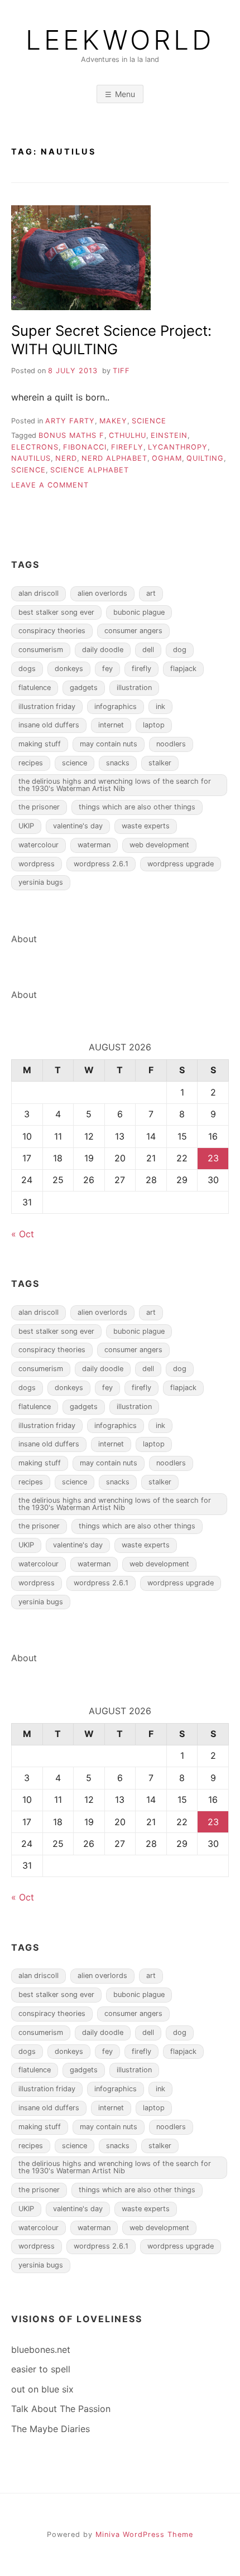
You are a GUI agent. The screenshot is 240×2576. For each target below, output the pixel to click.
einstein (169, 435)
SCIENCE (149, 421)
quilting (205, 458)
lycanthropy (178, 447)
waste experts (146, 826)
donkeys (69, 669)
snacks (118, 763)
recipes (31, 763)
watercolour (39, 845)
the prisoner (39, 807)
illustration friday (47, 706)
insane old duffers (49, 725)
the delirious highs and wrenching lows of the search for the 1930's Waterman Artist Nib (115, 785)
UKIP (26, 826)
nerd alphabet (114, 458)
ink (160, 706)
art (151, 593)
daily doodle (103, 650)
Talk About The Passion (61, 2409)
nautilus (31, 458)
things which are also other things (137, 807)
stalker (160, 763)
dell (148, 650)
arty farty (70, 421)
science (28, 470)
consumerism (41, 650)
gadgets (84, 688)
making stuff (40, 744)
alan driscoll (39, 593)
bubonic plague (139, 612)
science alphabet (90, 470)
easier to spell (41, 2369)
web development (159, 845)
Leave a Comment (50, 485)
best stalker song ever (56, 612)
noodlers (171, 744)
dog (180, 650)
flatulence (35, 688)
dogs (27, 669)
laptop (154, 725)
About (24, 939)
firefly (127, 447)
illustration (134, 688)
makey (113, 421)
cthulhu (128, 435)
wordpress (37, 864)
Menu (125, 94)
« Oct (23, 1234)
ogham (167, 458)
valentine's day (78, 826)
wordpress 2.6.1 (101, 864)
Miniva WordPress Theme (144, 2534)
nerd (66, 458)
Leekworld (120, 40)
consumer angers (133, 631)
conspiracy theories (52, 631)
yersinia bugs (41, 882)
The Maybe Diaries (51, 2429)
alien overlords (102, 593)
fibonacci (85, 447)
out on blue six (42, 2389)
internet (111, 725)
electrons (35, 447)
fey (107, 669)
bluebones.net (41, 2350)
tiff (121, 371)
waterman (94, 845)
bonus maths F (71, 435)
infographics (116, 706)
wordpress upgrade (181, 864)
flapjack (183, 669)
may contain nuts (109, 744)
